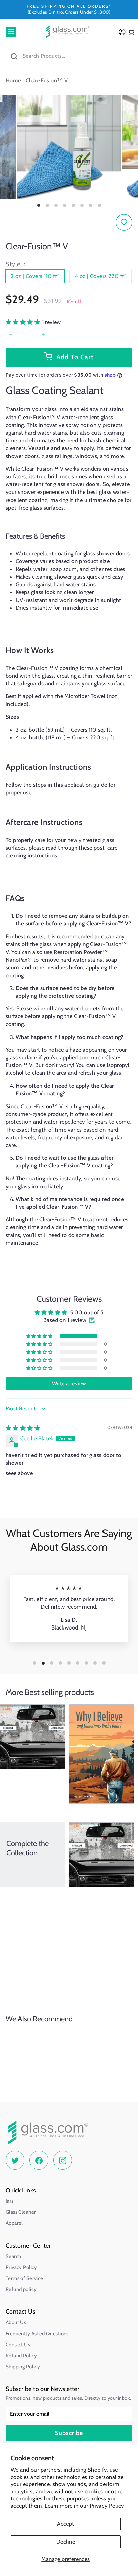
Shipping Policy (23, 2367)
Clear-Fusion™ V (47, 80)
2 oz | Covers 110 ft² (35, 276)
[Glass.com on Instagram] (63, 2160)
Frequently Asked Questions (37, 2334)
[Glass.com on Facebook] (39, 2160)
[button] (24, 322)
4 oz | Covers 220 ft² (100, 276)
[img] (23, 1428)
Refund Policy (21, 2356)
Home (13, 80)
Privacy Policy (107, 2506)
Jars (10, 2201)
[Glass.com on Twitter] (15, 2160)
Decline (66, 2542)
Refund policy (21, 2289)
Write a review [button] (69, 1384)
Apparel (14, 2223)
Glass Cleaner (21, 2212)
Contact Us (18, 2345)
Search (13, 2256)
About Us (16, 2322)
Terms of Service (24, 2278)
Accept (65, 2524)
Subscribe (69, 2433)
